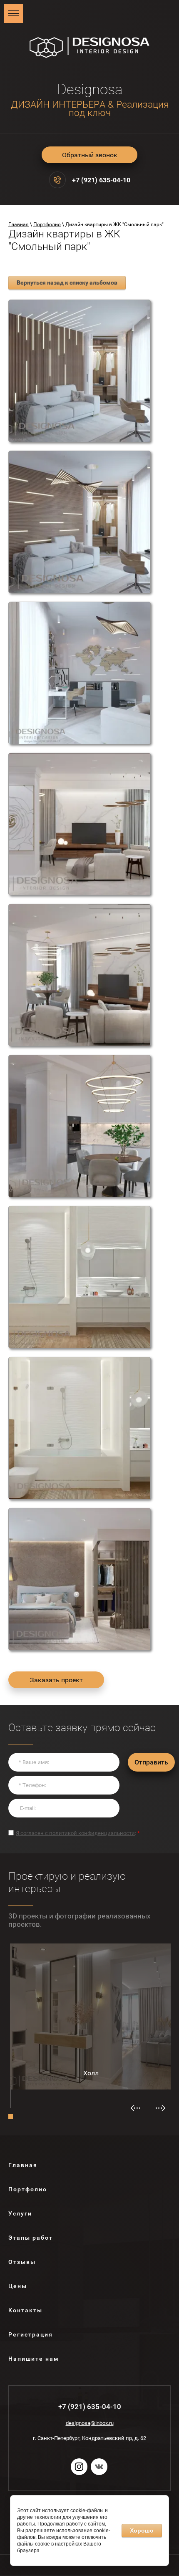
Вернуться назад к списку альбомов (67, 282)
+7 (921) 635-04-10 (101, 180)
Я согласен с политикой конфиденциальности (75, 1833)
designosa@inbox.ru (90, 2423)
